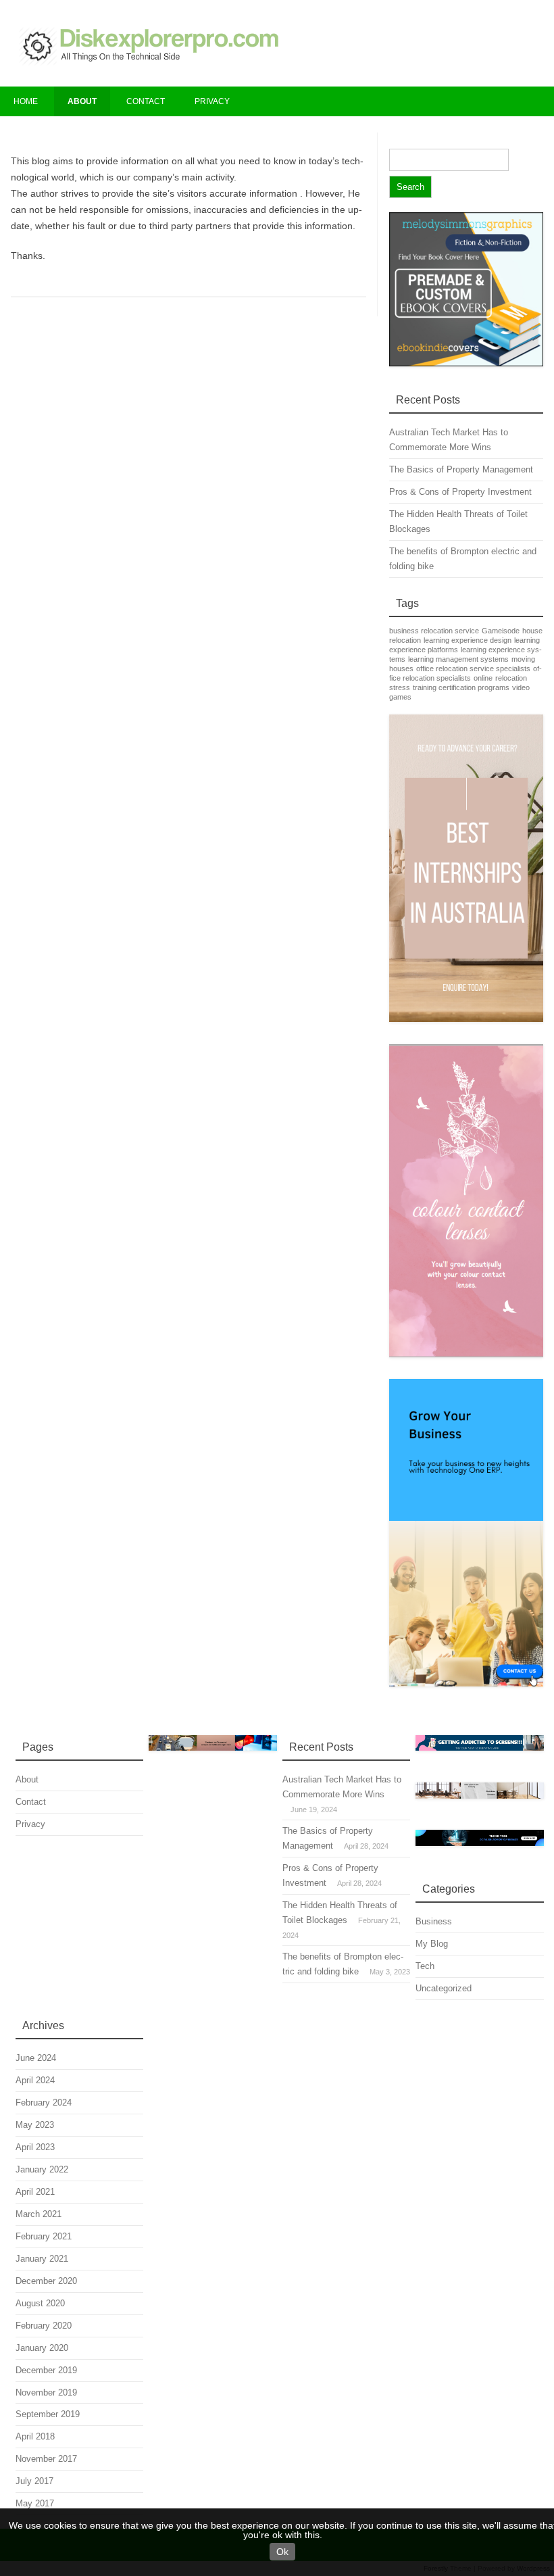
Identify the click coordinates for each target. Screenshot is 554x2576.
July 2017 (34, 2481)
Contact (146, 101)
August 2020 (40, 2303)
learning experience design (468, 640)
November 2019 (46, 2392)
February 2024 (44, 2103)
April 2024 (35, 2080)
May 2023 (35, 2125)
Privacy (212, 101)
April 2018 (35, 2436)
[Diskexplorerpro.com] (147, 64)
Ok (282, 2552)
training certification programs (461, 687)
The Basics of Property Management (461, 469)
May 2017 (35, 2503)
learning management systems (458, 659)
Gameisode (501, 631)
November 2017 (46, 2459)
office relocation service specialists (473, 669)
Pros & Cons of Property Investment (460, 492)
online (483, 678)
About (82, 101)
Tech (425, 1966)
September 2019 (48, 2414)
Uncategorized (444, 1988)
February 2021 (44, 2236)
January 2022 (42, 2169)
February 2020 (44, 2326)
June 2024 (36, 2058)
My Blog (432, 1944)
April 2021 (35, 2192)
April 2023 (35, 2147)
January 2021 (42, 2259)
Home (26, 101)
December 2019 (46, 2370)
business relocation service (434, 631)
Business (434, 1921)
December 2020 (46, 2281)
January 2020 (42, 2348)
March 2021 (39, 2214)
